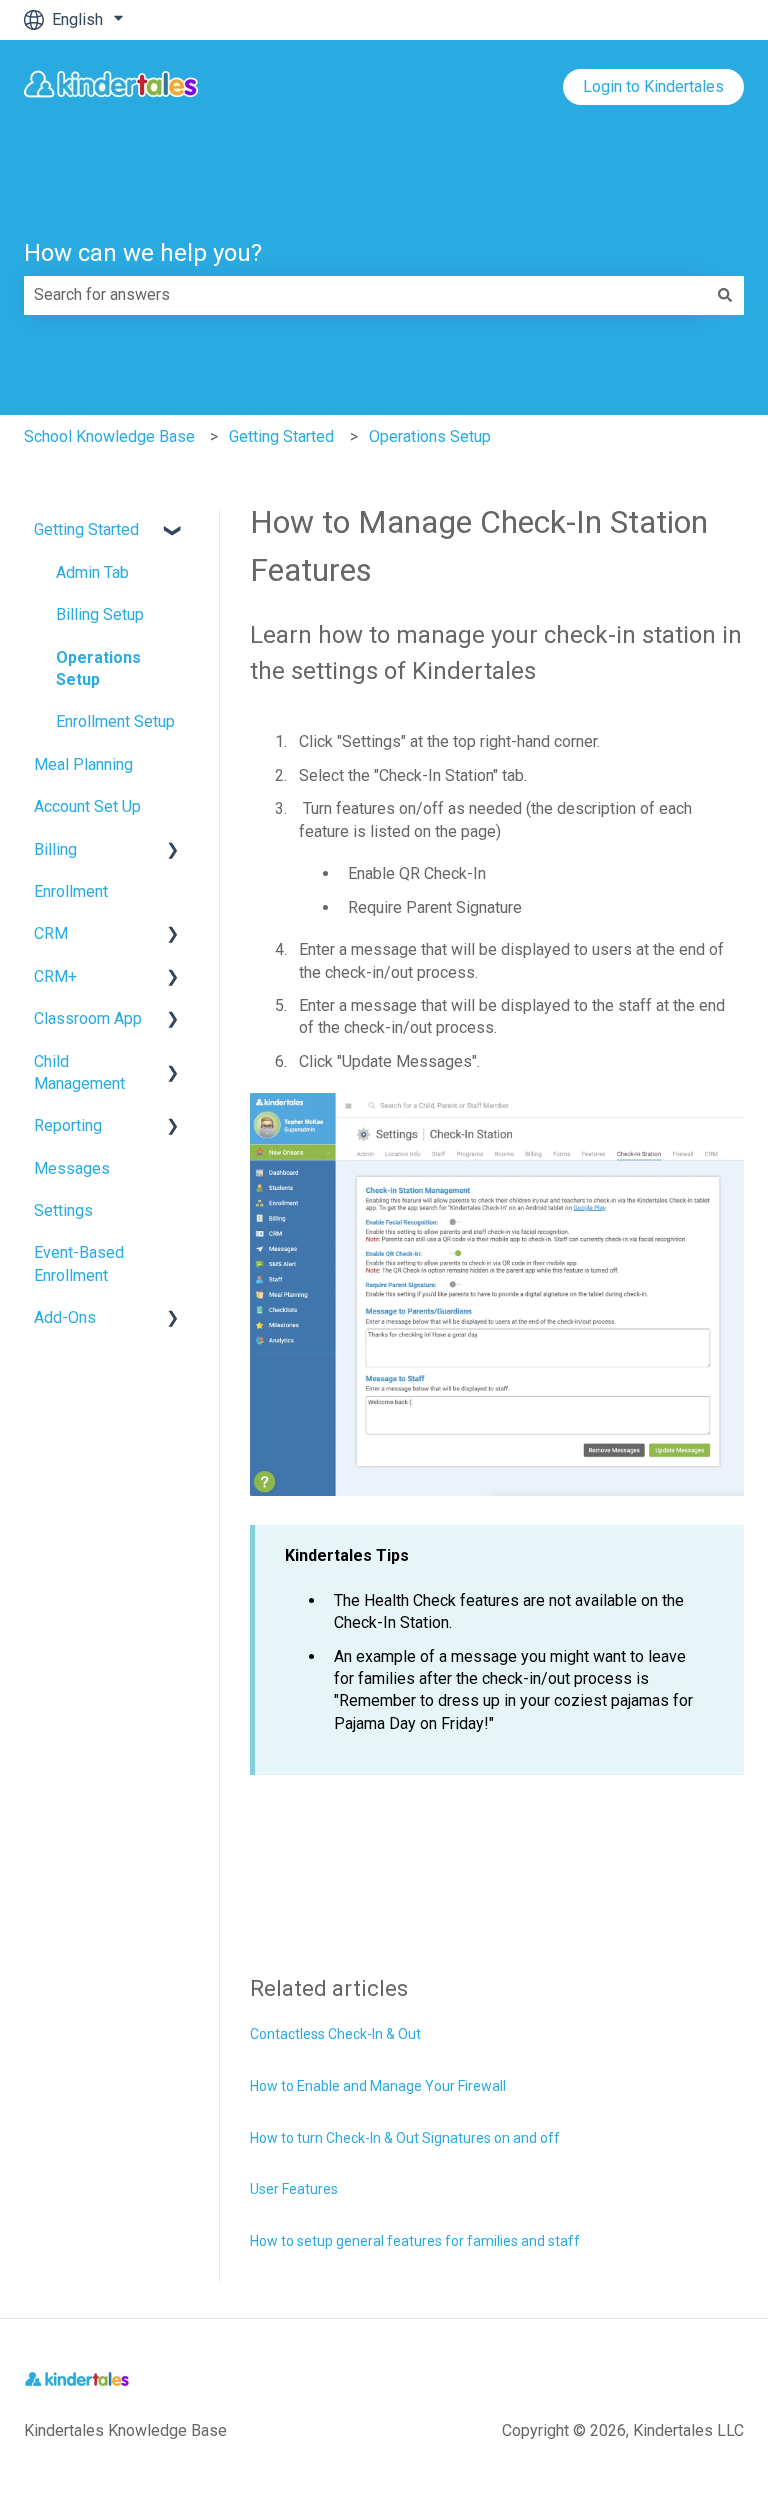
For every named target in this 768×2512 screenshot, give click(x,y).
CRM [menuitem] (51, 933)
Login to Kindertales (653, 86)
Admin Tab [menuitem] (92, 572)
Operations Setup (430, 436)
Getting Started (281, 436)
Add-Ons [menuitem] (65, 1317)
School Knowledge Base (109, 436)
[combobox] (365, 295)
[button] (173, 531)
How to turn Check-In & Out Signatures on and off (405, 2138)
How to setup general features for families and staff (415, 2241)
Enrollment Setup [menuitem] (115, 721)
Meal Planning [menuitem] (83, 764)
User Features (294, 2189)
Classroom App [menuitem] (88, 1018)
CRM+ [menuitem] (55, 976)
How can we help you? (143, 253)
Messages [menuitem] (72, 1168)
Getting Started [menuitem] (86, 529)
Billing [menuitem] (55, 849)
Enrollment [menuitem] (71, 891)
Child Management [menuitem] (79, 1072)
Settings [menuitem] (63, 1210)
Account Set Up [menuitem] (87, 806)
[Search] (725, 295)
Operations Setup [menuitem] (98, 668)
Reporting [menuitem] (68, 1125)
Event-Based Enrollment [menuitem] (79, 1263)
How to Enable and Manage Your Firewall (378, 2086)
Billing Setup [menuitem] (100, 614)
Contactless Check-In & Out (335, 2034)
